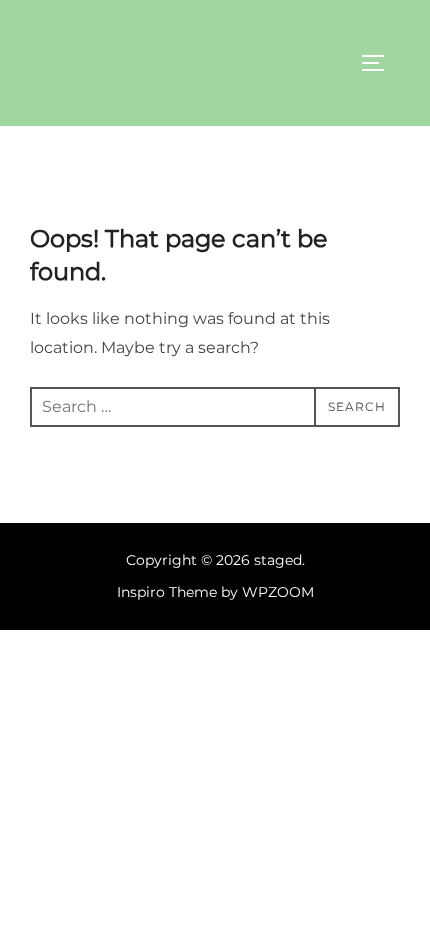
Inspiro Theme (167, 592)
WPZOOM (278, 592)
